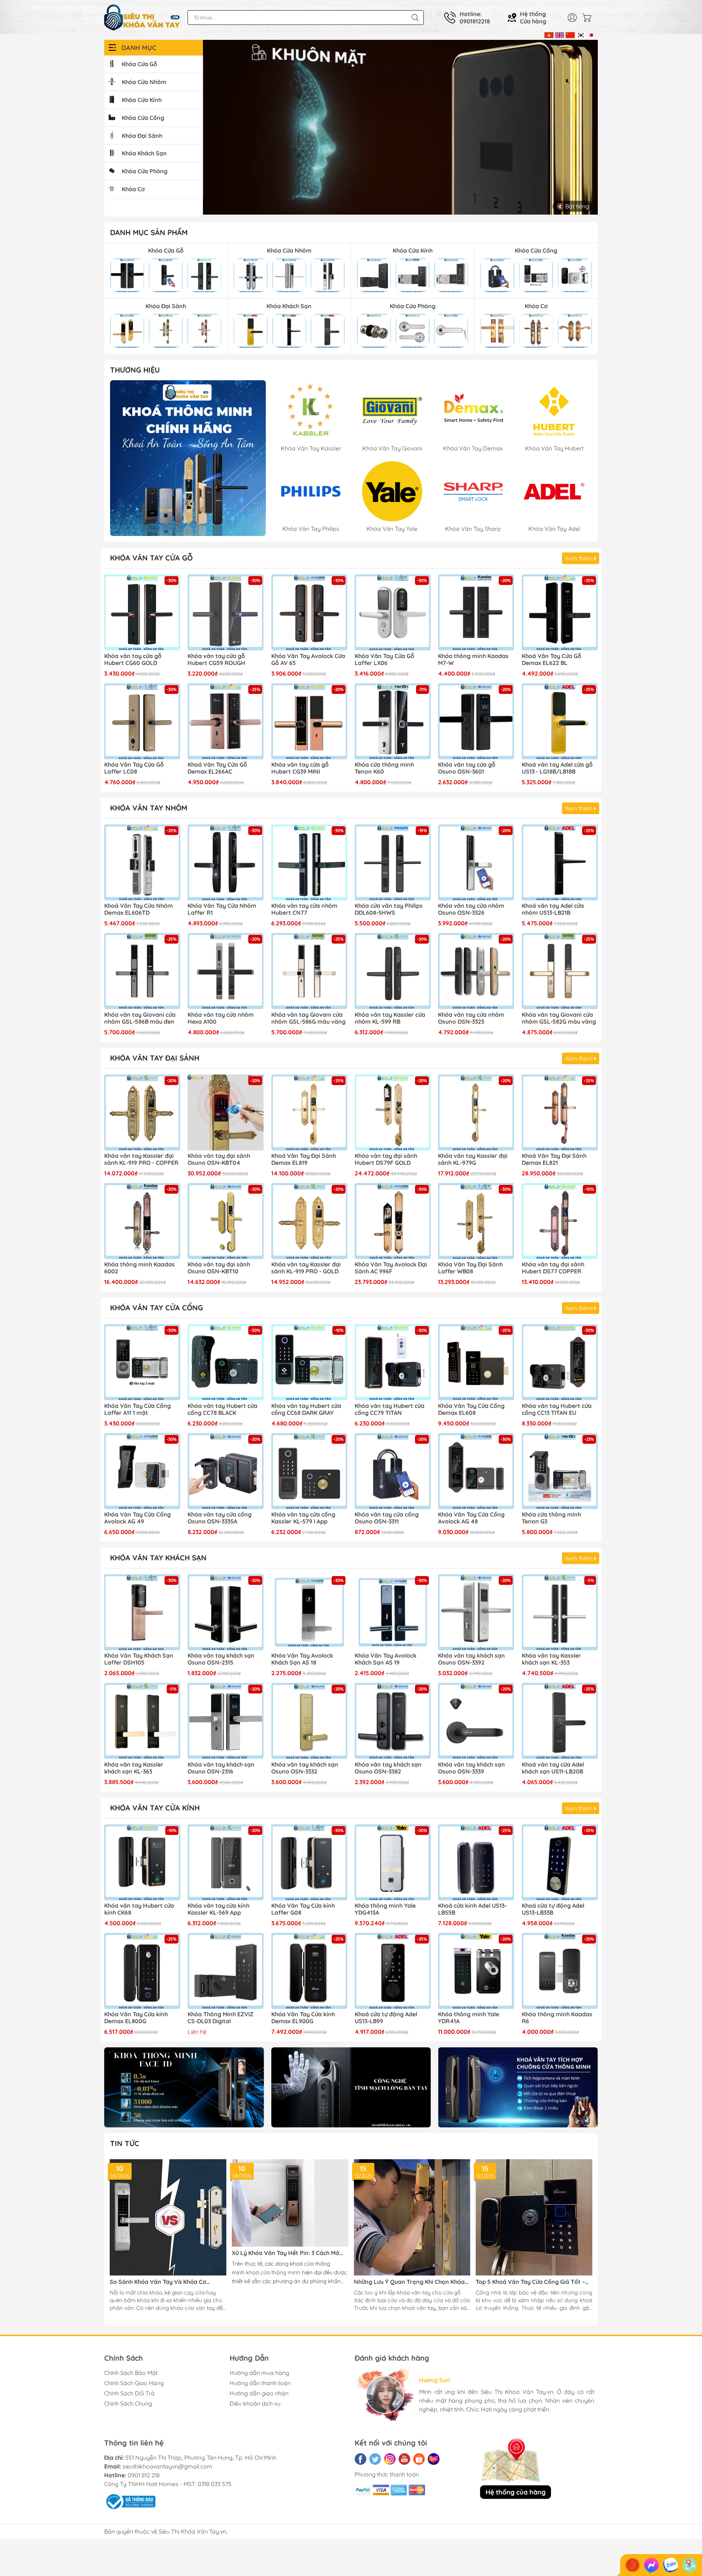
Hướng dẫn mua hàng (259, 2373)
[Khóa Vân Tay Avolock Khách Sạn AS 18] (309, 1612)
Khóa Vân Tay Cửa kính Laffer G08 (303, 1909)
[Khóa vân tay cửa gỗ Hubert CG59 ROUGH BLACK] (226, 612)
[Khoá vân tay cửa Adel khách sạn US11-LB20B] (560, 1721)
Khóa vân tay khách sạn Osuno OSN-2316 (221, 1768)
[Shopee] (419, 2459)
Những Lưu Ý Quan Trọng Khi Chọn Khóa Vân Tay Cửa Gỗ (409, 2282)
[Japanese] (591, 34)
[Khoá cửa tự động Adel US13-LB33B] (560, 1862)
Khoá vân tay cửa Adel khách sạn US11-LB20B (553, 1768)
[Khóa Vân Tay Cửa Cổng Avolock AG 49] (142, 1471)
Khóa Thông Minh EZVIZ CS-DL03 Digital (220, 2018)
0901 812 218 (144, 2475)
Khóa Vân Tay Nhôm (149, 808)
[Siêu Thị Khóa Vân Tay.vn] (142, 18)
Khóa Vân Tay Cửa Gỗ (151, 558)
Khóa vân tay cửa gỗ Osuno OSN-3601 (467, 768)
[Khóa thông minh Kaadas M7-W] (476, 612)
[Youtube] (404, 2459)
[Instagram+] (390, 2459)
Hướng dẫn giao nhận (259, 2393)
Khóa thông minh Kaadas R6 (557, 2018)
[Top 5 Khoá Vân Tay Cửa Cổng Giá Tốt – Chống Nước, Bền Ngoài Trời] (534, 2218)
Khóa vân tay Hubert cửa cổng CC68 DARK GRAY (306, 1409)
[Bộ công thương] (130, 2501)
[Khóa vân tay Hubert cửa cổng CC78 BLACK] (226, 1362)
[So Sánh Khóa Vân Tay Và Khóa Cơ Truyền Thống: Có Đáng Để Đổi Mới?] (168, 2218)
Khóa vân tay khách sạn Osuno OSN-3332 (305, 1768)
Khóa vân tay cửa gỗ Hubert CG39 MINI (300, 768)
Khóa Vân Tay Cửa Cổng (156, 1308)
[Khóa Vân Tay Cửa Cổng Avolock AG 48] (476, 1471)
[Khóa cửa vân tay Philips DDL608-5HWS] (393, 862)
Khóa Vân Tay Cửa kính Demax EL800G (136, 2018)
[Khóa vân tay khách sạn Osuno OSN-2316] (226, 1721)
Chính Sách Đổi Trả (129, 2393)
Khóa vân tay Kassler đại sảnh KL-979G (473, 1159)
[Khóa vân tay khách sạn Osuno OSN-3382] (393, 1721)
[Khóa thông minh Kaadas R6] (560, 1971)
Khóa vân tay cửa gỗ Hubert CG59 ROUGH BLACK (216, 660)
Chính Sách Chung (128, 2403)
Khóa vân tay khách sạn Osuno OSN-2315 (221, 1659)
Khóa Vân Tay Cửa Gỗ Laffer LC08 (134, 768)
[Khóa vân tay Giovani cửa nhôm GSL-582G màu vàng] (560, 971)
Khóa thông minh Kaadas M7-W (473, 660)
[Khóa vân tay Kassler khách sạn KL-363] (142, 1721)
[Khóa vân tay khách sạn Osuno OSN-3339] (476, 1721)
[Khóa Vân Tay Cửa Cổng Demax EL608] (476, 1362)
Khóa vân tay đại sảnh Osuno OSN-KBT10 (219, 1268)
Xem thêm (580, 558)
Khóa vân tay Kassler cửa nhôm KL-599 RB (390, 1018)
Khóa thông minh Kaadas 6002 (139, 1268)
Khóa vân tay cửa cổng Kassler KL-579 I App (303, 1518)
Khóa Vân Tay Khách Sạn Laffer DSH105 (139, 1659)
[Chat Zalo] (671, 2565)
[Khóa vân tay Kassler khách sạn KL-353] (560, 1612)
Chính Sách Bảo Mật (131, 2373)
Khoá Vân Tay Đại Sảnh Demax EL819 (304, 1159)
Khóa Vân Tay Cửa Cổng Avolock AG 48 (471, 1518)
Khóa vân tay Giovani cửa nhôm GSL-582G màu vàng (559, 1018)
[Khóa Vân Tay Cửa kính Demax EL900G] (309, 1971)
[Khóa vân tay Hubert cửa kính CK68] (142, 1862)
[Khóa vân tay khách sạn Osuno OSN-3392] (476, 1612)
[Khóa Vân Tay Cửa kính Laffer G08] (309, 1862)
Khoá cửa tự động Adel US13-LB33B (553, 1909)
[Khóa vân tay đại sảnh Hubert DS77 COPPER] (560, 1221)
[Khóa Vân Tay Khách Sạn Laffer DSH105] (142, 1612)
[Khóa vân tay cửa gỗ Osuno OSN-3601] (476, 721)
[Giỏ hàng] (589, 18)
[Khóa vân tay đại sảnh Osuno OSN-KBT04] (226, 1113)
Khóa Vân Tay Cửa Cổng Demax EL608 (471, 1409)
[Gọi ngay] (633, 2565)
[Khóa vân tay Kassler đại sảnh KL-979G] (476, 1113)
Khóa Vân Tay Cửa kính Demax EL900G (303, 2018)
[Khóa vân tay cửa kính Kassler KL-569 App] (226, 1862)
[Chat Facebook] (652, 2565)
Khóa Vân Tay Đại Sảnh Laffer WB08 (470, 1268)
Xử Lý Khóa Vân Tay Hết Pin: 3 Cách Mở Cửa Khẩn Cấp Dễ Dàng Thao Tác (286, 2253)
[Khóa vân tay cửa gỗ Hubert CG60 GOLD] (142, 612)
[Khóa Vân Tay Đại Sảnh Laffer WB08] (476, 1221)
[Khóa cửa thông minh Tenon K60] (393, 721)
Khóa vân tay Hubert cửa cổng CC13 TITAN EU (557, 1409)
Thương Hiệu (135, 370)
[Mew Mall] (184, 2087)
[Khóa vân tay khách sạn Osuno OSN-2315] (226, 1612)
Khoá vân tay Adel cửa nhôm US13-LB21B (553, 909)
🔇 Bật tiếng (573, 206)
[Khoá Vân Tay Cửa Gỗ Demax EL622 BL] (560, 612)
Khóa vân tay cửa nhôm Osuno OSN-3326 (471, 909)
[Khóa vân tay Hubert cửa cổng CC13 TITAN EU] (560, 1362)
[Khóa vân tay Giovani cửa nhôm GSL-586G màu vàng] (309, 971)
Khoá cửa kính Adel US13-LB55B (472, 1909)
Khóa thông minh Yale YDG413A (385, 1909)
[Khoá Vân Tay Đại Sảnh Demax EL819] (309, 1113)
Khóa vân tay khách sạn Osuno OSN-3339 (471, 1768)
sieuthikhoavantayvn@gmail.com (167, 2466)
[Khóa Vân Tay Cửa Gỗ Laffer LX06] (393, 612)
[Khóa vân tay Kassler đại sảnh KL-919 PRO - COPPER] (142, 1113)
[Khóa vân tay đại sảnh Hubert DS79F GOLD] (393, 1113)
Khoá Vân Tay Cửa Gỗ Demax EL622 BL (552, 660)
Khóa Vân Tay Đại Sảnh (155, 1058)
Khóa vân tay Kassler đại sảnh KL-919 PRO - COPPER (141, 1159)
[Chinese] (570, 34)
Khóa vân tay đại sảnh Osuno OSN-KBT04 (219, 1159)
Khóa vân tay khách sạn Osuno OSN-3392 (471, 1659)
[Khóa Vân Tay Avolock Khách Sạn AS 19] (393, 1612)
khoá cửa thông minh (273, 2272)
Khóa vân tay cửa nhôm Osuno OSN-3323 (471, 1018)
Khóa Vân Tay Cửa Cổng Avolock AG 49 (137, 1518)
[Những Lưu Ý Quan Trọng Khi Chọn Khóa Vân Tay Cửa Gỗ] (412, 2218)
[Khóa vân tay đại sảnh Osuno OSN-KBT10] (226, 1221)
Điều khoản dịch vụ (255, 2403)
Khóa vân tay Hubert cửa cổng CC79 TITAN (390, 1409)
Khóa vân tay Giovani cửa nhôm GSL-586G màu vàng (308, 1018)
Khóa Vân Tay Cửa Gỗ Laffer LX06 (384, 660)
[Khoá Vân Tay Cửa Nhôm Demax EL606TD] (142, 862)
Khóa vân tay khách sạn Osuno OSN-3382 (388, 1768)
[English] (560, 34)
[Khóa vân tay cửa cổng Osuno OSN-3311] (393, 1471)
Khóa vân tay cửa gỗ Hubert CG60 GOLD (133, 660)
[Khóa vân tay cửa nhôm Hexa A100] (226, 971)
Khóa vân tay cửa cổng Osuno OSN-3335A (220, 1518)
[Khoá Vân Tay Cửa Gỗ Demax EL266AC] (226, 721)
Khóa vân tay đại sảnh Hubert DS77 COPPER (553, 1268)
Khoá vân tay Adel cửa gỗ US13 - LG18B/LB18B (557, 768)
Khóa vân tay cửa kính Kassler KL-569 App (218, 1909)
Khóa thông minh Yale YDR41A (469, 2018)
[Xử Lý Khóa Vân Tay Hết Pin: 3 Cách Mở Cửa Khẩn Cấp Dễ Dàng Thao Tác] (290, 2203)
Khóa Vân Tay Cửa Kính (155, 1808)
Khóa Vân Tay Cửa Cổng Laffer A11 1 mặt (137, 1409)
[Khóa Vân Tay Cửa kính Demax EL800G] (142, 1971)
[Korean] (581, 34)
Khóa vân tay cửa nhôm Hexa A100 (221, 1018)
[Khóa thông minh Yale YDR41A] (476, 1971)
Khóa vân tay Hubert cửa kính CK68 (139, 1909)
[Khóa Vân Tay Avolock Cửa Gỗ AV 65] (309, 612)
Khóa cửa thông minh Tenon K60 (384, 768)
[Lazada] (434, 2459)
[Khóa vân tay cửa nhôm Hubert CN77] (309, 862)
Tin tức (125, 2143)
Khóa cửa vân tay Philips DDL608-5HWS (389, 909)
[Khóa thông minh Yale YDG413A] (393, 1862)
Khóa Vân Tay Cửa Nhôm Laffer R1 (222, 909)
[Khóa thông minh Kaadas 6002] (142, 1221)
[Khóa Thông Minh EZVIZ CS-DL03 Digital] (226, 1971)
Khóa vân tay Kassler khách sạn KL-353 (551, 1659)
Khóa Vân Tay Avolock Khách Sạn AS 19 (386, 1659)
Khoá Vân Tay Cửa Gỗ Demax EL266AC (217, 768)
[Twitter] (375, 2459)
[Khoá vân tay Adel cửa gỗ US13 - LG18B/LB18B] (560, 721)
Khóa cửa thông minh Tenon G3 (551, 1518)
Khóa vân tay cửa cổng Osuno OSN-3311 (387, 1518)
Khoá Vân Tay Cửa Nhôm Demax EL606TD (139, 909)
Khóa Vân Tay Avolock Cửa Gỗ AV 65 (308, 660)
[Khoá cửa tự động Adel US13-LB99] (393, 1971)
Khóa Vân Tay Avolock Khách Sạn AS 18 (302, 1659)
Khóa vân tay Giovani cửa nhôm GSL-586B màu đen (140, 1018)
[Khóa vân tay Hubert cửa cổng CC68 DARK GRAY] (309, 1362)
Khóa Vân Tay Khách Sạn (158, 1558)
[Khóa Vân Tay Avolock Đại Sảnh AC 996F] (393, 1221)
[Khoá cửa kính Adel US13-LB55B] (476, 1862)
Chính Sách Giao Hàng (134, 2383)
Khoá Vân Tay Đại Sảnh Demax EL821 (554, 1159)
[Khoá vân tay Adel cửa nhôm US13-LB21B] (560, 862)
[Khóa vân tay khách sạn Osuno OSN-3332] (309, 1721)
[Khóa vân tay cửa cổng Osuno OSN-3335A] (226, 1471)
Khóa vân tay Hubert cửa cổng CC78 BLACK (222, 1409)
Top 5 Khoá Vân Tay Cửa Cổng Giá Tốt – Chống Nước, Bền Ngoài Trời (530, 2282)
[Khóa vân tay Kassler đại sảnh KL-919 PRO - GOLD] (309, 1221)
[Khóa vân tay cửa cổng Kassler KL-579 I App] (309, 1471)
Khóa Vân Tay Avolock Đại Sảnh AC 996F (391, 1268)
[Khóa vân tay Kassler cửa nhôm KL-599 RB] (393, 971)
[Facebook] (361, 2459)
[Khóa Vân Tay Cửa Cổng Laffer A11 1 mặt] (142, 1362)
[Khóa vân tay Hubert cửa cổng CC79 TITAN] (393, 1362)
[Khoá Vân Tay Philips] (188, 458)
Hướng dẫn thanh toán (260, 2383)
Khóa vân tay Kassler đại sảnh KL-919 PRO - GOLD (306, 1268)
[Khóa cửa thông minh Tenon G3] (560, 1471)
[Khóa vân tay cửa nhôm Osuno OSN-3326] (476, 862)
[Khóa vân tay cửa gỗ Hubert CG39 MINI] (309, 721)
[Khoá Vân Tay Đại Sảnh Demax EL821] (560, 1113)
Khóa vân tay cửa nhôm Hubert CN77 (304, 909)
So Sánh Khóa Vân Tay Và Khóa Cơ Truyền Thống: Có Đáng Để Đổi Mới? (159, 2282)
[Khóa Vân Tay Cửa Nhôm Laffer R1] (226, 862)
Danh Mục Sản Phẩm (149, 232)
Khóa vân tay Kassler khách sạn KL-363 (134, 1768)
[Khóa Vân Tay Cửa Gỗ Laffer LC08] (142, 721)
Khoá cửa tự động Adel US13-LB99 (386, 2018)
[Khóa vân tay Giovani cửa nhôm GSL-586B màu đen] (142, 971)
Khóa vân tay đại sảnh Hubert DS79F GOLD (386, 1159)
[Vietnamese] (549, 34)
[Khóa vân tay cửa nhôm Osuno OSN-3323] (476, 971)
